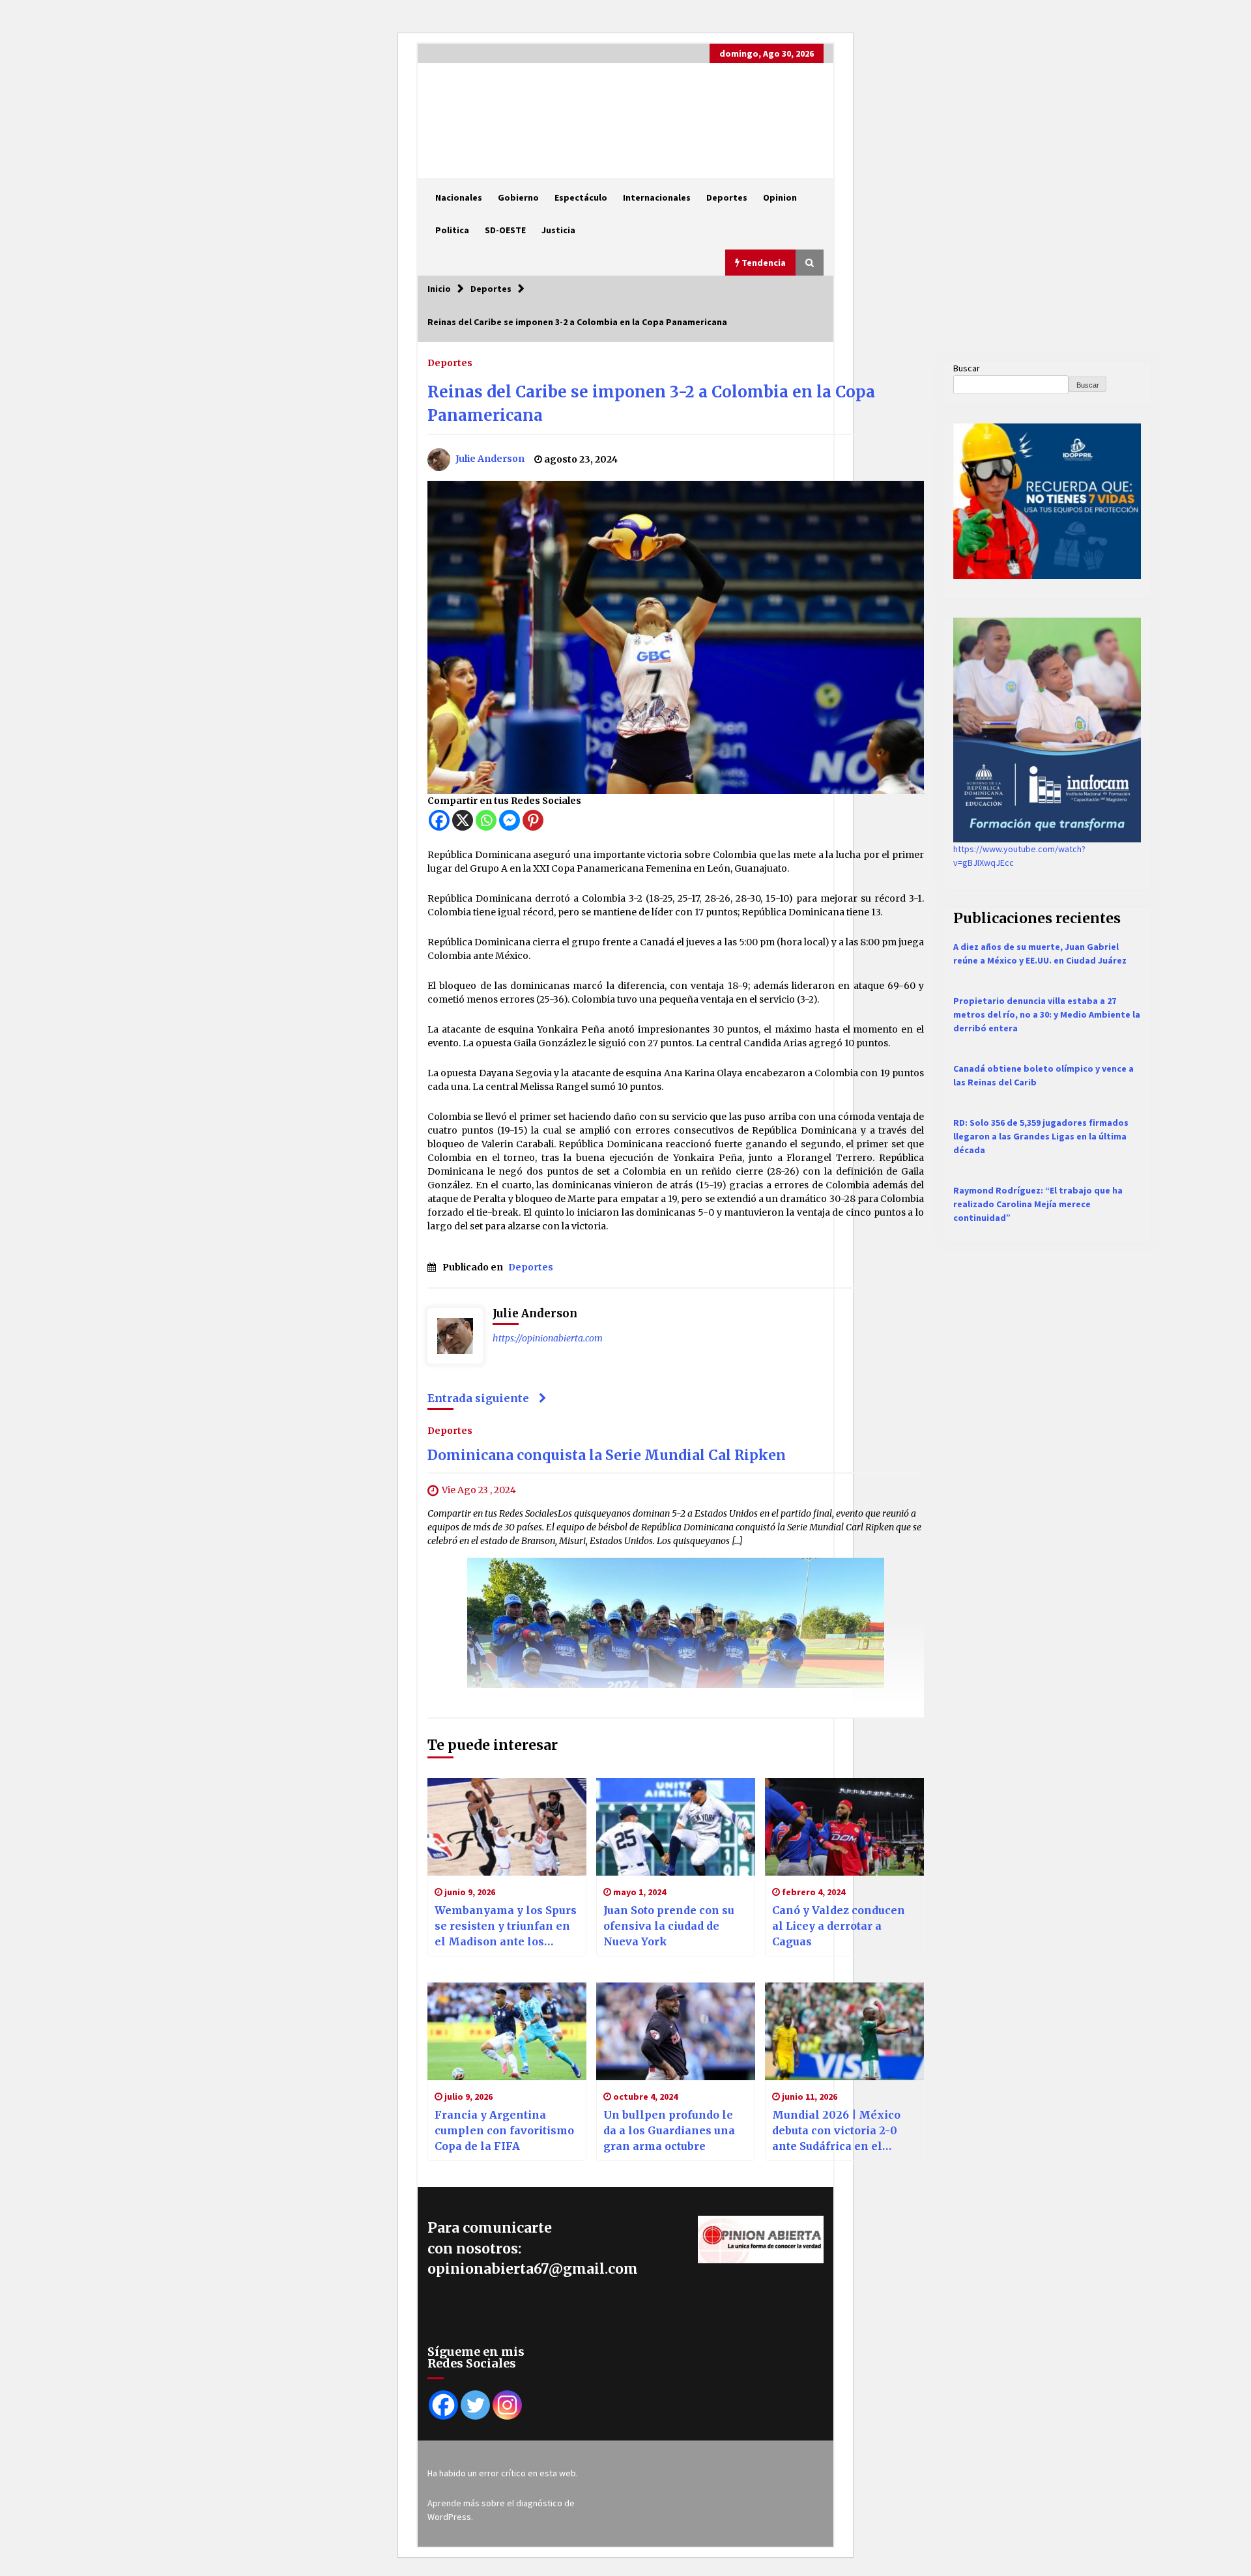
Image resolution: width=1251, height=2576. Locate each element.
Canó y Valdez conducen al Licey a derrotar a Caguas (839, 1926)
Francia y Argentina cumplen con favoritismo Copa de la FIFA (504, 2130)
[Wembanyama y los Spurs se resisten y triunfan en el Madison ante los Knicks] (507, 1827)
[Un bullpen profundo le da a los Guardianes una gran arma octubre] (676, 2031)
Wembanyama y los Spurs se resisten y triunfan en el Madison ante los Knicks (506, 1926)
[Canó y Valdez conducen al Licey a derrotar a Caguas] (844, 1827)
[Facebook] (439, 820)
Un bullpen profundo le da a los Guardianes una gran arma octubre (669, 2130)
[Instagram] (507, 2405)
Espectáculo (581, 197)
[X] (463, 820)
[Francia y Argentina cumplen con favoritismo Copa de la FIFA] (507, 2031)
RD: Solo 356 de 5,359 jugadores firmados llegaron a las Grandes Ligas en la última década (1041, 1136)
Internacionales (657, 197)
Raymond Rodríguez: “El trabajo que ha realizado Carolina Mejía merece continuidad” (1038, 1204)
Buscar (967, 368)
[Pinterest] (533, 820)
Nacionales (459, 197)
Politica (452, 230)
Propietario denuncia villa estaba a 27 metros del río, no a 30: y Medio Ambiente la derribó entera (1047, 1014)
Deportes (727, 197)
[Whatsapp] (486, 820)
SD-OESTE (505, 230)
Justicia (558, 230)
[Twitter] (475, 2405)
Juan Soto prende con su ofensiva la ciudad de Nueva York (669, 1926)
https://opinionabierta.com (548, 1338)
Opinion (780, 197)
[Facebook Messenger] (510, 820)
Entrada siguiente (478, 1398)
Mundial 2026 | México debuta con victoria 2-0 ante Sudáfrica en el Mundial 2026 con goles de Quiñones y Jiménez (839, 2131)
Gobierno (518, 197)
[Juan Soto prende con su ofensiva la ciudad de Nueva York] (676, 1827)
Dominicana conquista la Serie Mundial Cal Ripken (607, 1455)
